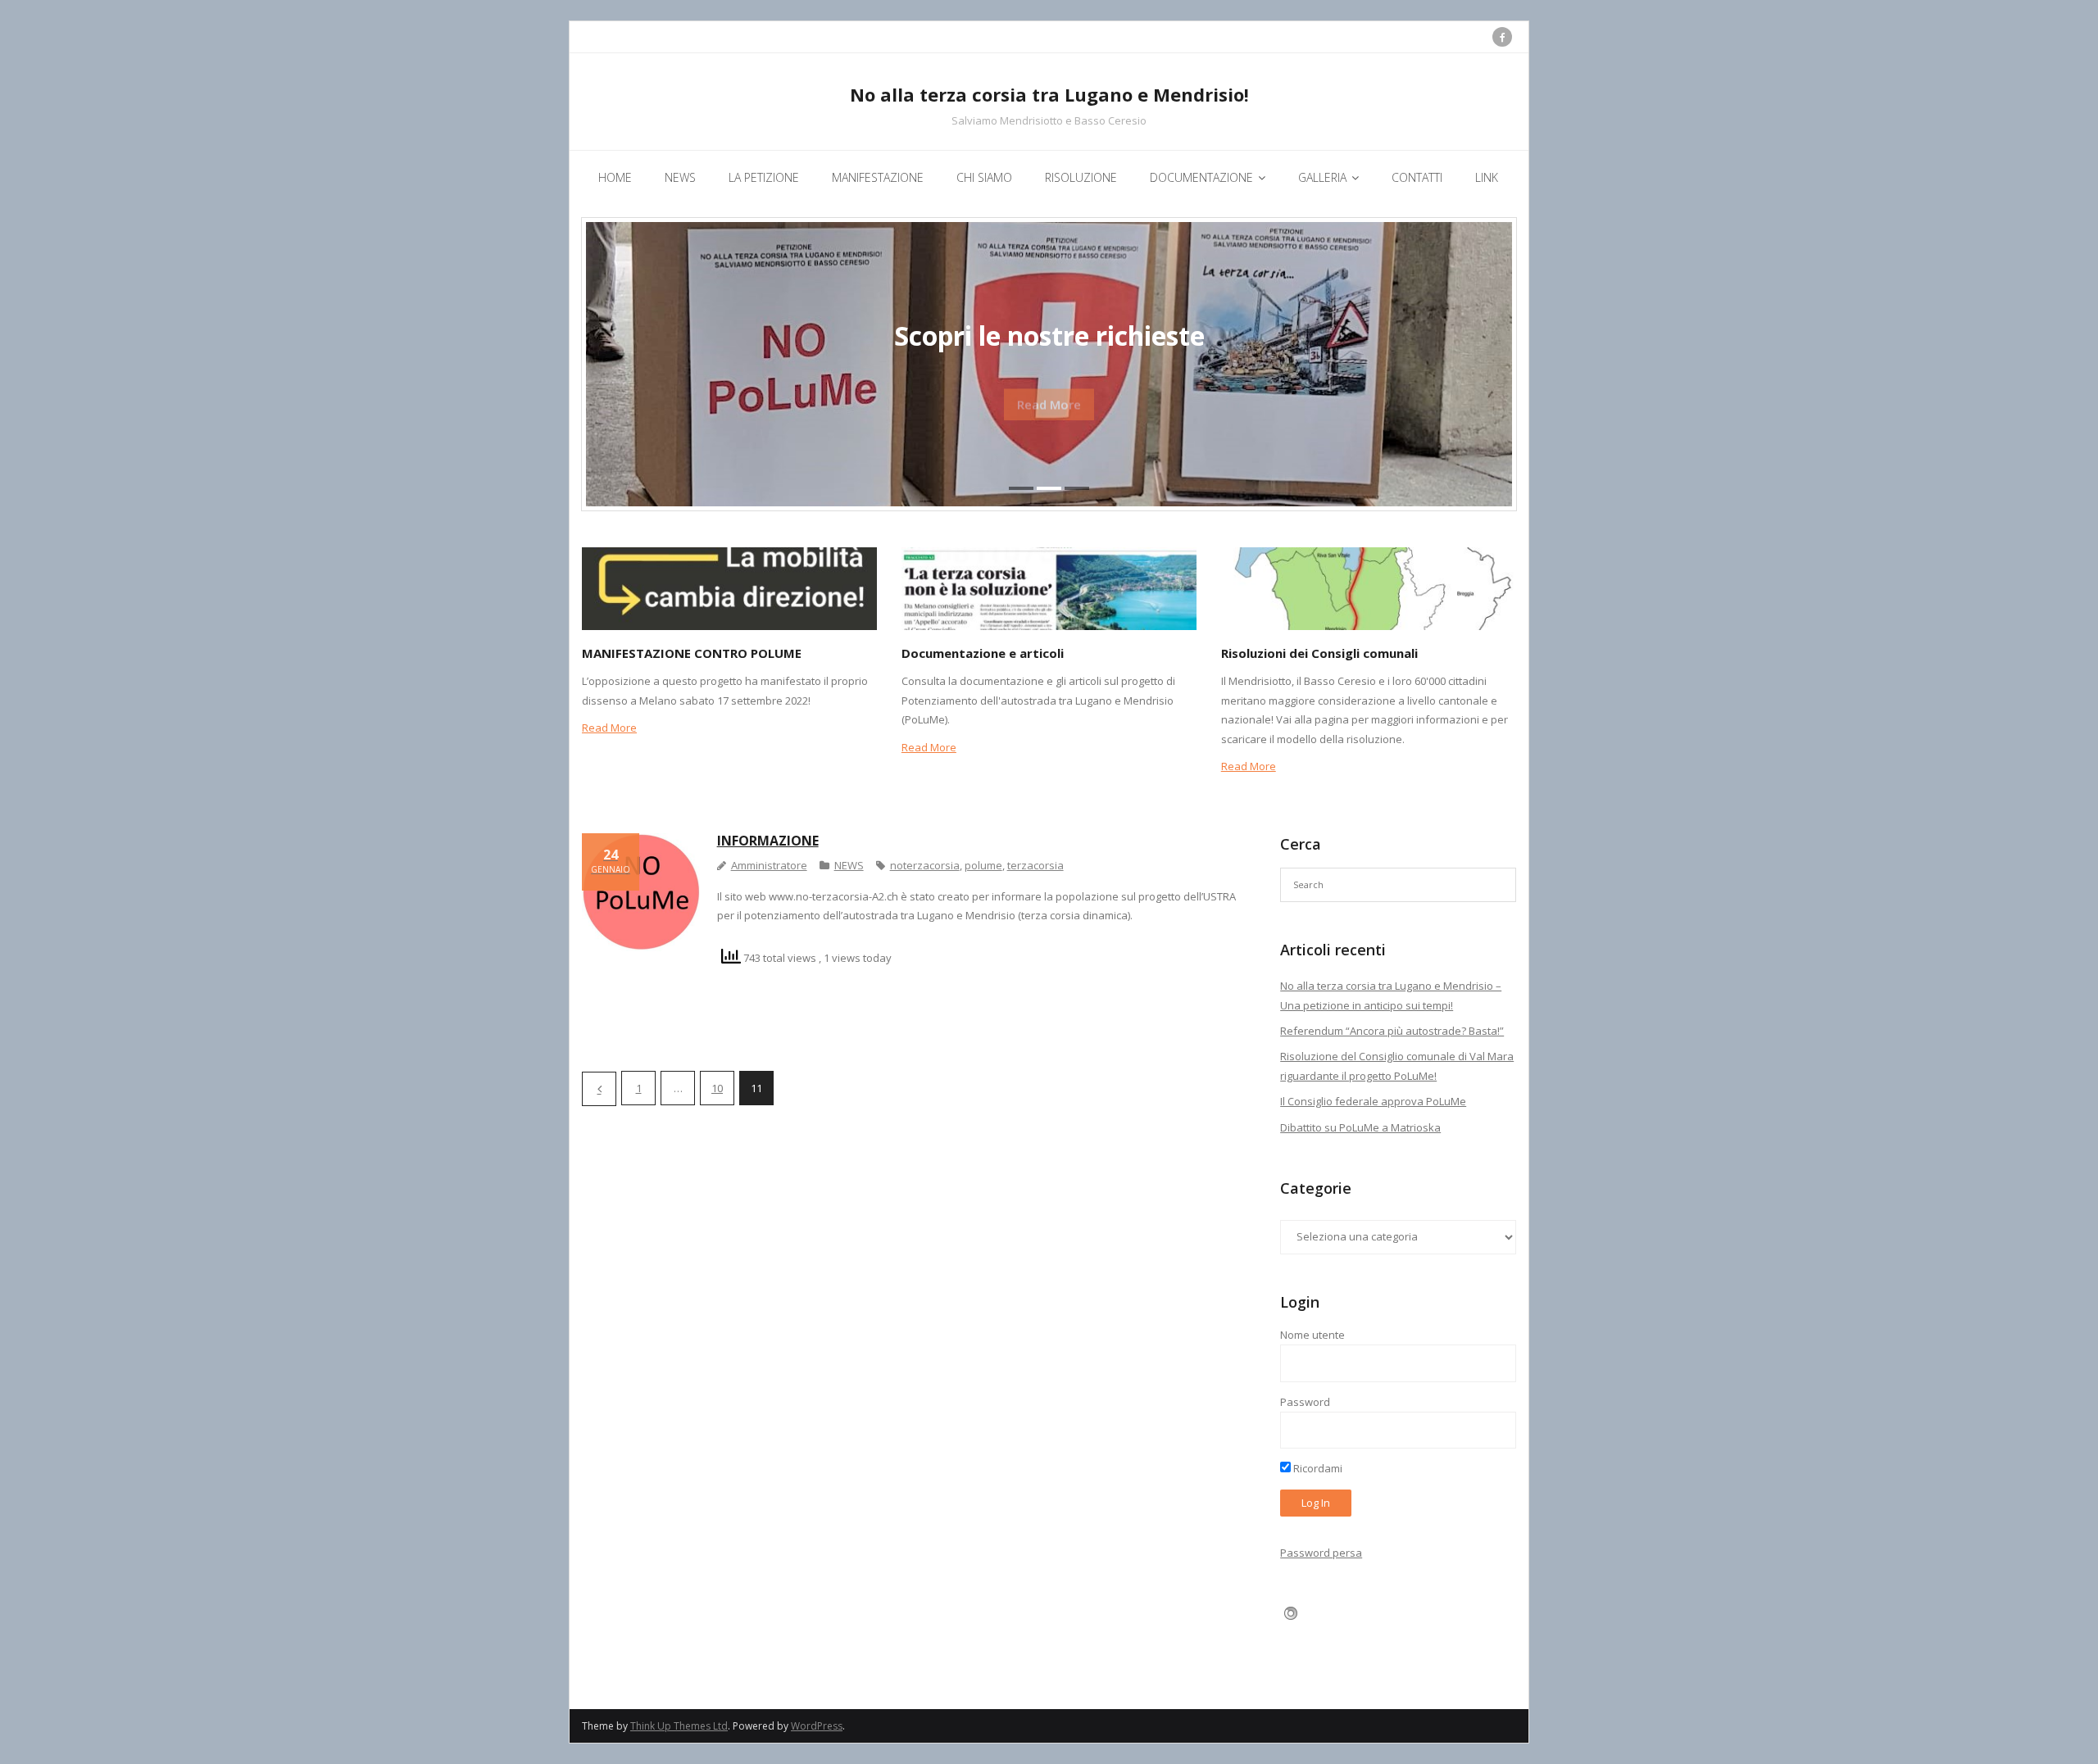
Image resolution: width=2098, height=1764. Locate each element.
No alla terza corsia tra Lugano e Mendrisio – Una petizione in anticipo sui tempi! (1391, 995)
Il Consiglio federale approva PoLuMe (1373, 1101)
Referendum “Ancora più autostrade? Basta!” (1392, 1031)
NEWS (849, 865)
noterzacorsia (925, 865)
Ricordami (1317, 1468)
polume (983, 865)
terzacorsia (1035, 865)
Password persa (1321, 1553)
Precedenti (599, 1089)
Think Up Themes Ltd (679, 1726)
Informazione (768, 841)
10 (717, 1088)
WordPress (817, 1726)
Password (1305, 1402)
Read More (609, 728)
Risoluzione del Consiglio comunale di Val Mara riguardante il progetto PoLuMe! (1397, 1066)
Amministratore (769, 865)
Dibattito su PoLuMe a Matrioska (1360, 1127)
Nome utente (1312, 1335)
